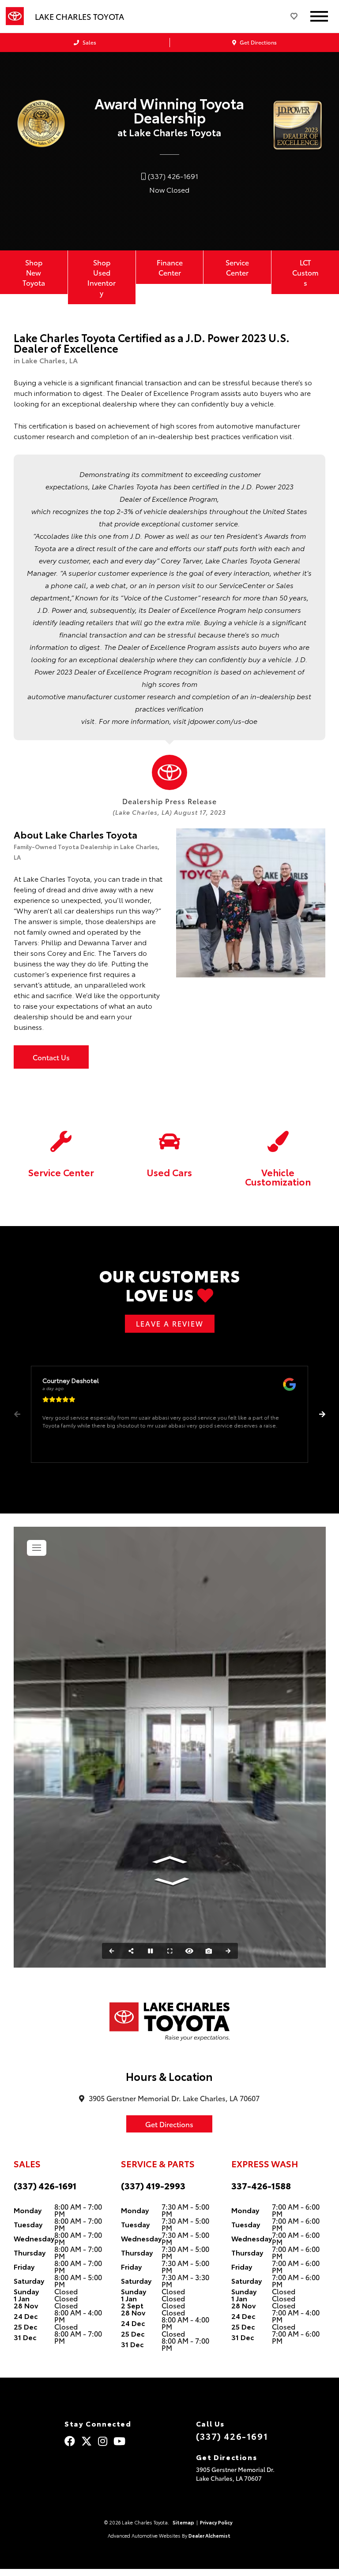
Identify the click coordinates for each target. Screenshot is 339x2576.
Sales (89, 42)
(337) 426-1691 (45, 2185)
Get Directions (258, 42)
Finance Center (170, 267)
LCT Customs (305, 272)
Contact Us (51, 1057)
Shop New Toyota (34, 272)
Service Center (237, 267)
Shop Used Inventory (102, 277)
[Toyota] (15, 16)
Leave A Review (170, 1323)
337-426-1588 (261, 2185)
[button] (322, 1414)
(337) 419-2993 (153, 2185)
